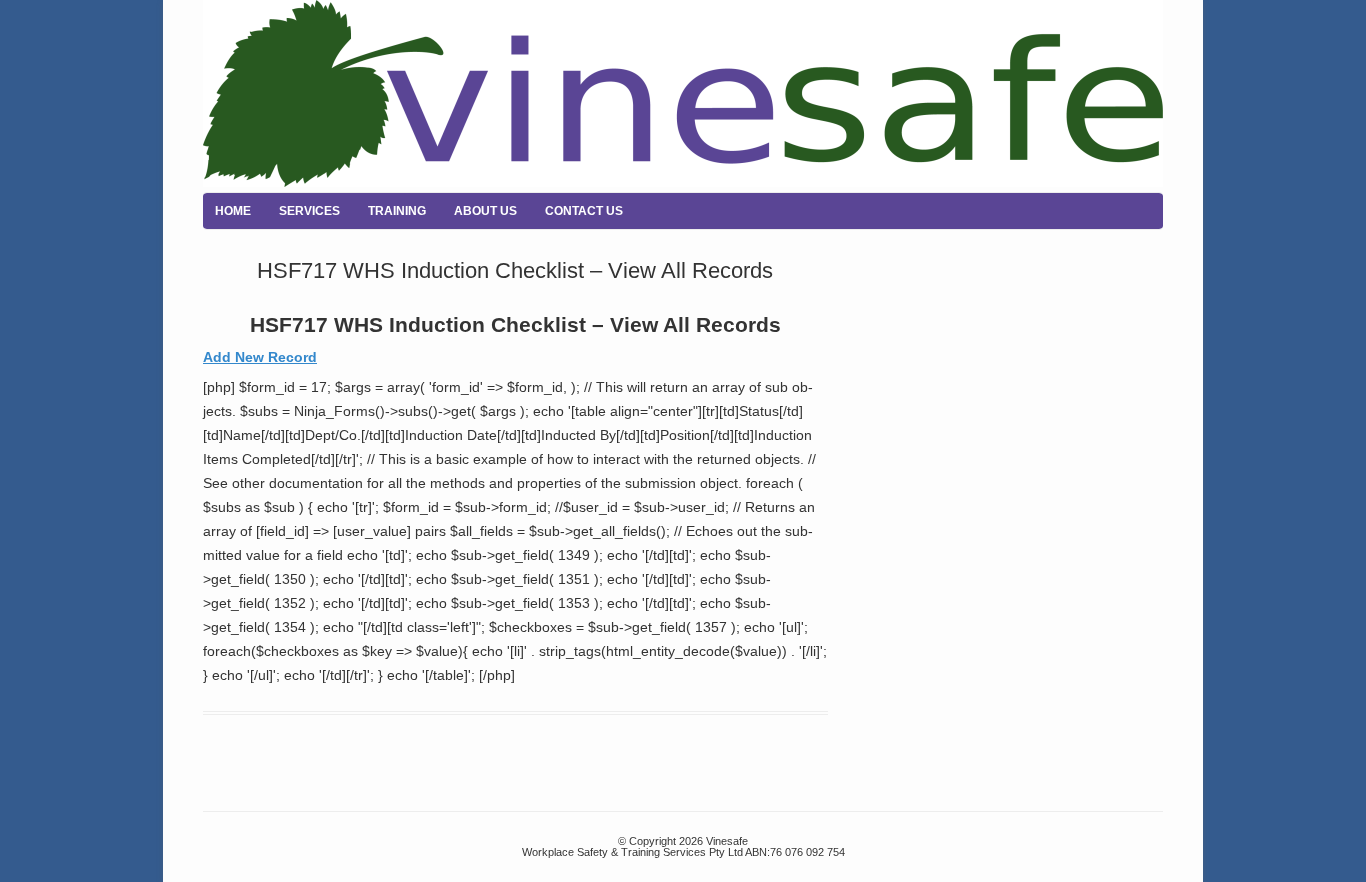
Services (309, 211)
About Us (485, 211)
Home (233, 211)
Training (397, 211)
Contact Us (584, 211)
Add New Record (260, 357)
